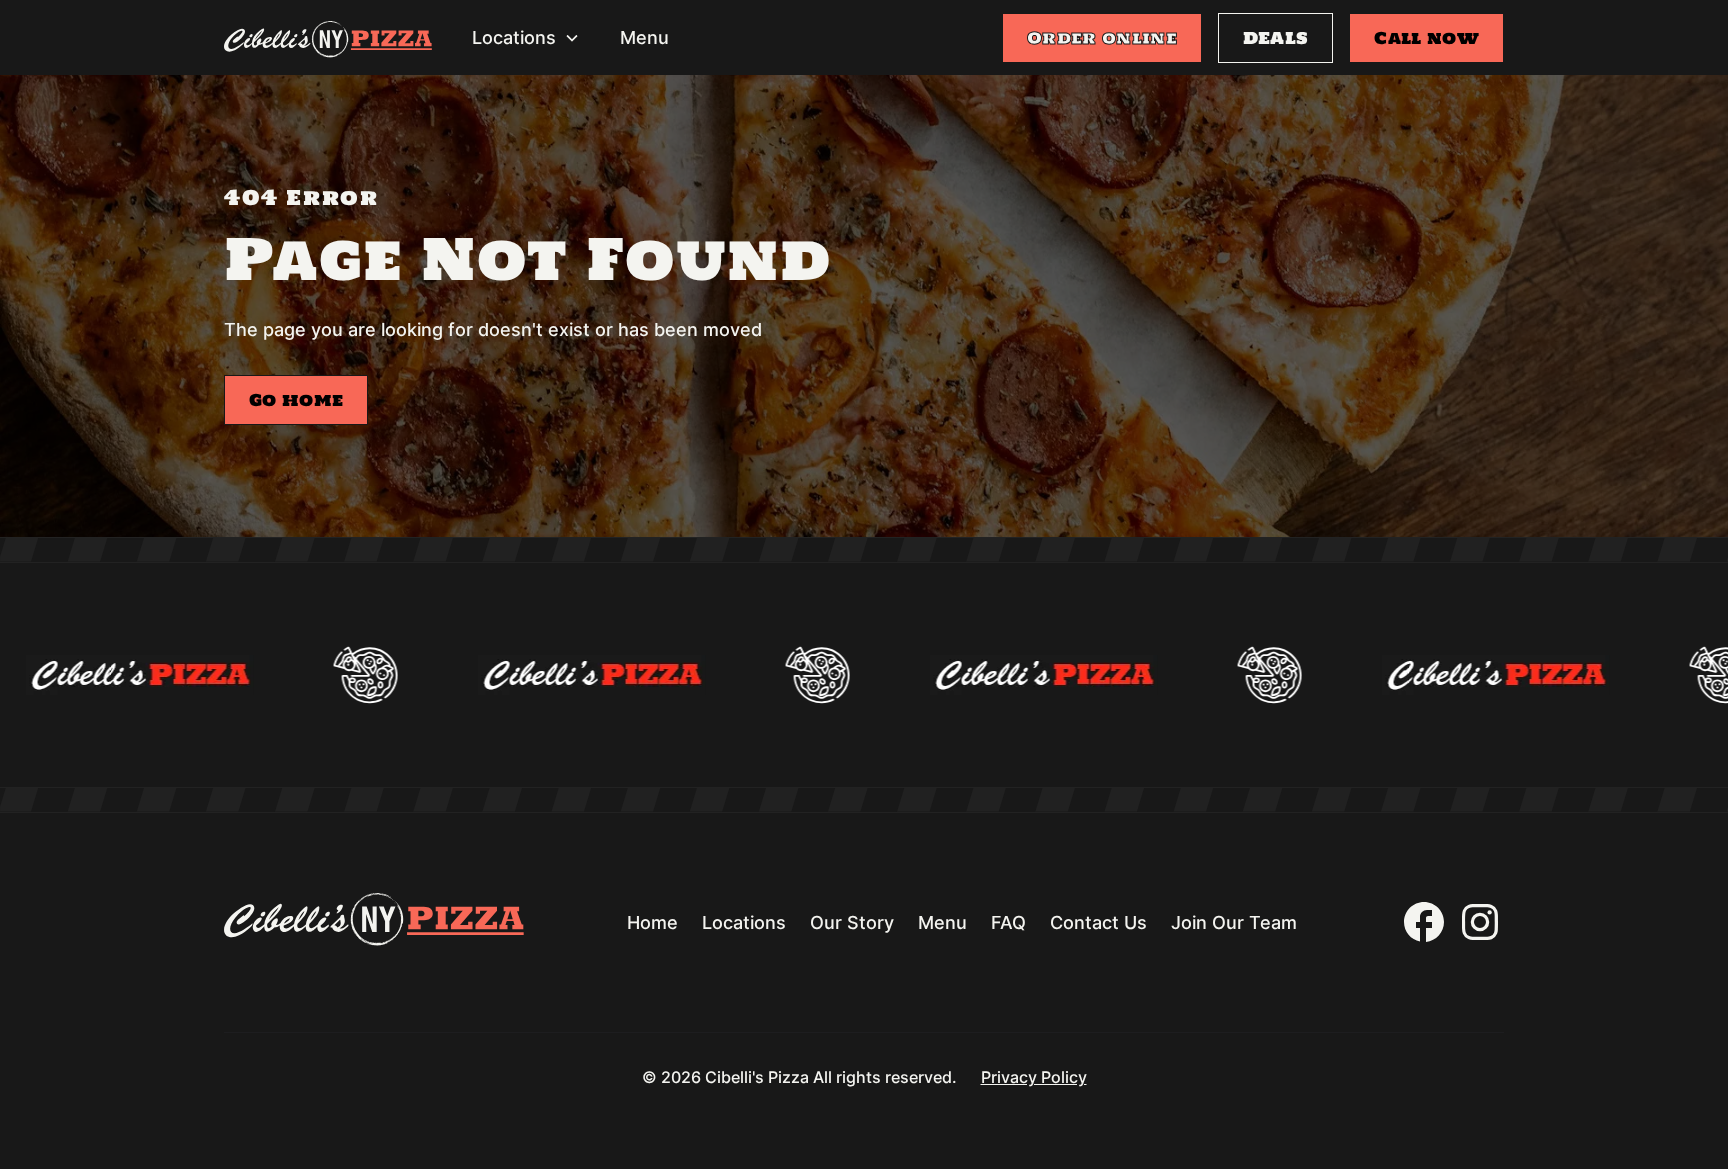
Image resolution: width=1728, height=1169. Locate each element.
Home (652, 922)
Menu (644, 37)
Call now (1426, 38)
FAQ (1008, 922)
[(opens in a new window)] (1424, 922)
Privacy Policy (1034, 1077)
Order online (1102, 38)
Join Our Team (1234, 922)
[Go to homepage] (328, 42)
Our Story (852, 922)
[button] (526, 37)
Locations (744, 922)
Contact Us (1098, 922)
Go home (296, 400)
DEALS (1276, 38)
